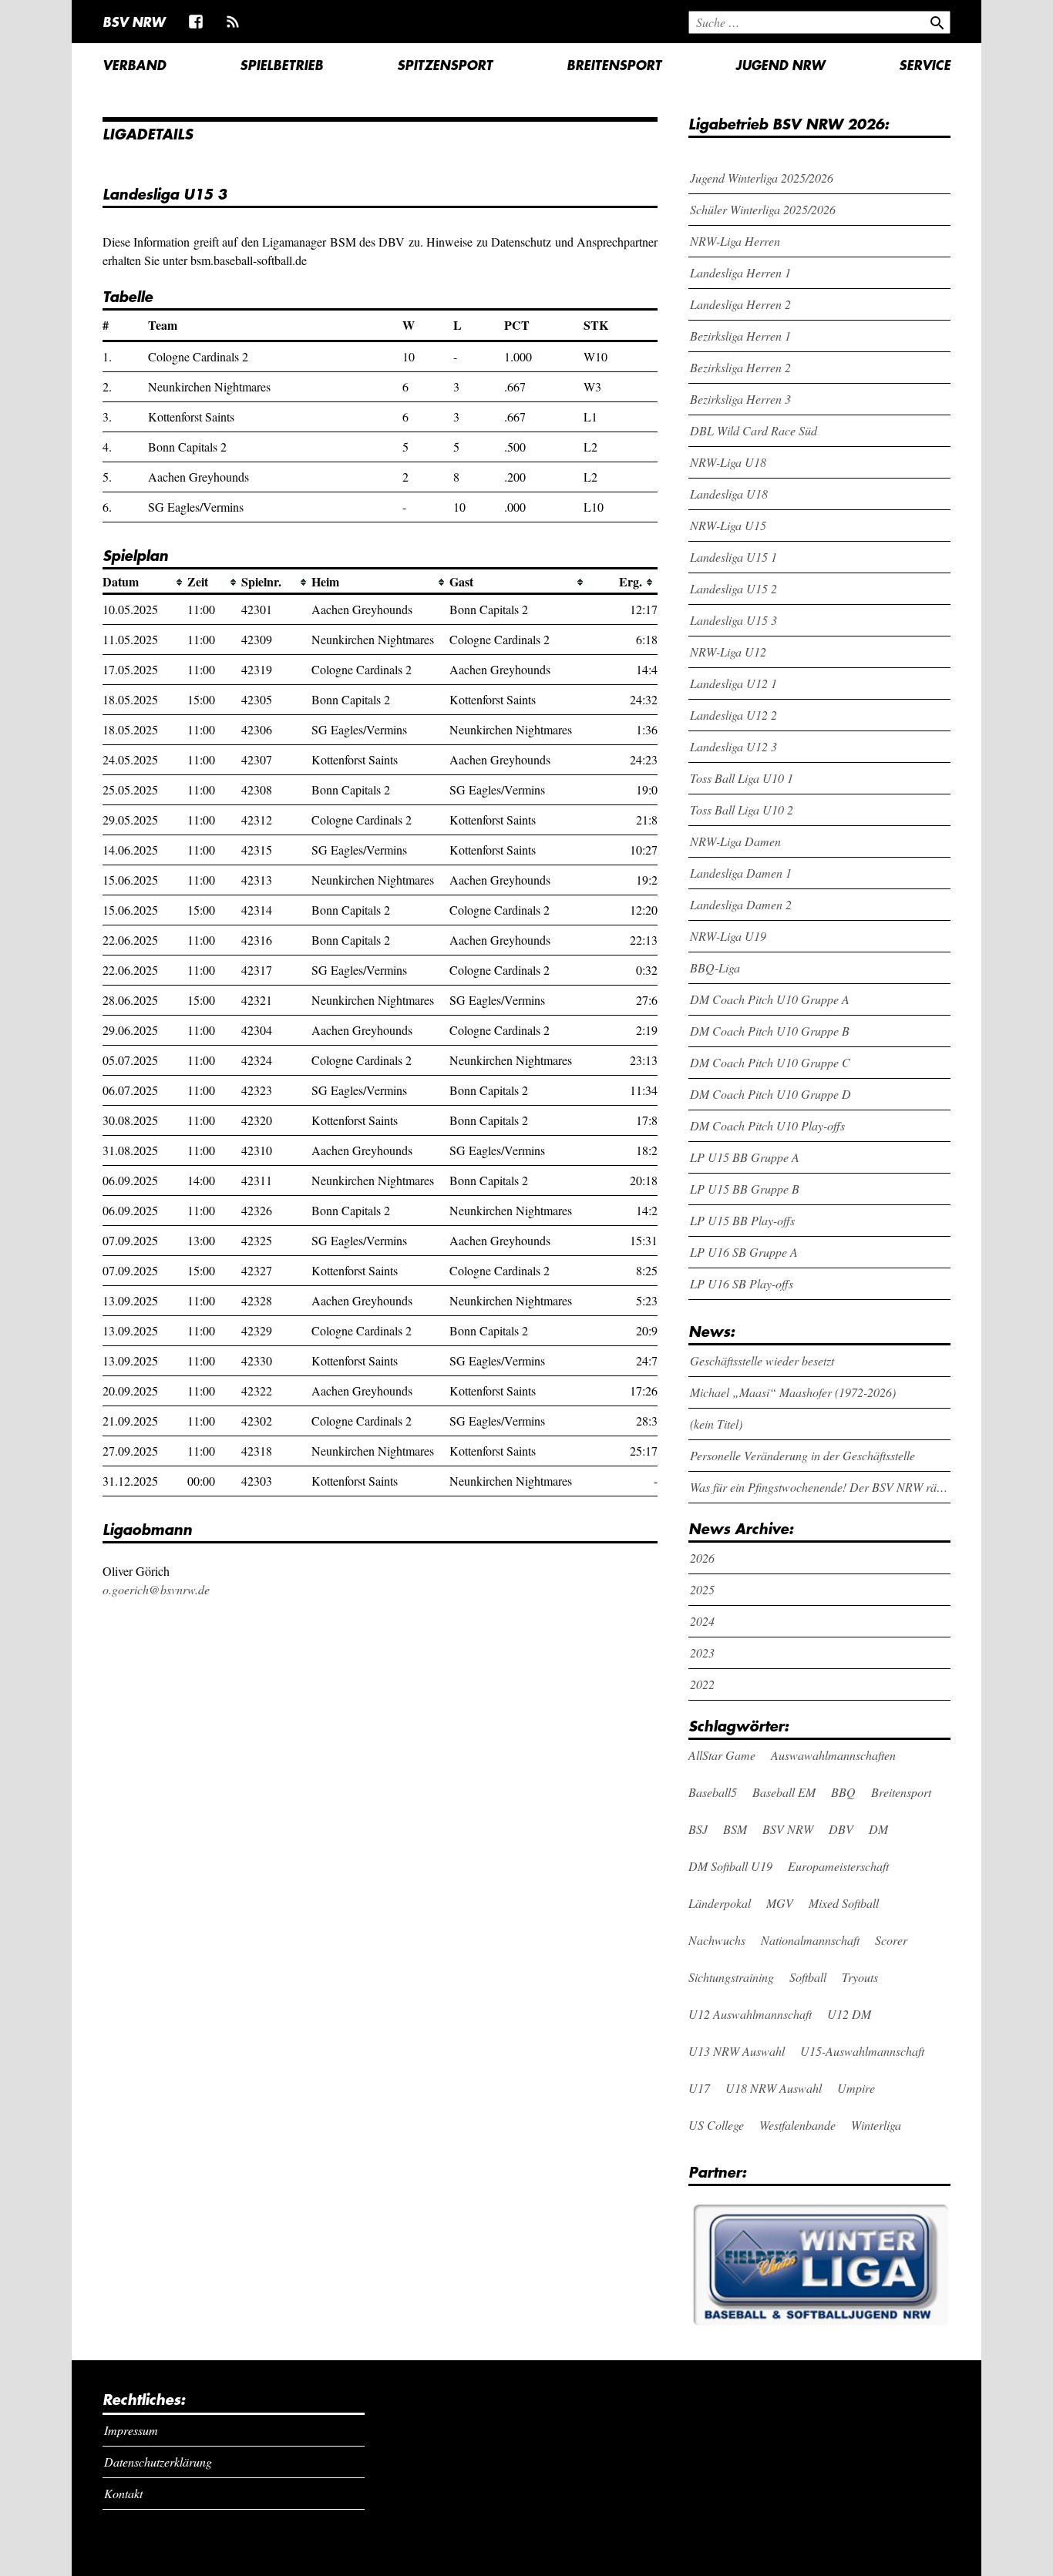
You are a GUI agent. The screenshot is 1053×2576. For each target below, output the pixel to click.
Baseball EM (784, 1792)
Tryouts (860, 1977)
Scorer (891, 1940)
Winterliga (876, 2125)
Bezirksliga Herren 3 (740, 399)
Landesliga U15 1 (733, 557)
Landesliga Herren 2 (740, 304)
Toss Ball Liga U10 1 (742, 778)
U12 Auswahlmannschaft (750, 2014)
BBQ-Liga (715, 967)
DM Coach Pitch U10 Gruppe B (770, 1031)
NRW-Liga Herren (735, 241)
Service (925, 65)
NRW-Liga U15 (728, 525)
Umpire (856, 2088)
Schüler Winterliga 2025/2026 (763, 209)
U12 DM (849, 2014)
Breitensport (614, 65)
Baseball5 (713, 1792)
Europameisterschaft (838, 1866)
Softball (808, 1977)
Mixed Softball (844, 1903)
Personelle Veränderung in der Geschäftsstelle (802, 1455)
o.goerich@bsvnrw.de (156, 1589)
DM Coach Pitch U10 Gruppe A (770, 999)
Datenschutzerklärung (158, 2462)
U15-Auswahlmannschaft (862, 2051)
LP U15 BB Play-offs (742, 1220)
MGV (780, 1903)
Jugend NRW (780, 65)
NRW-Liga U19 (728, 936)
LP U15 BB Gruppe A (745, 1157)
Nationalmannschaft (810, 1940)
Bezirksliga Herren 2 (740, 367)
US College (716, 2125)
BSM (735, 1829)
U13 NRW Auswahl (737, 2051)
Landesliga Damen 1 (741, 873)
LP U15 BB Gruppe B (745, 1189)
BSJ (698, 1829)
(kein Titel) (716, 1424)
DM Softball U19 (730, 1866)
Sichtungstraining (731, 1977)
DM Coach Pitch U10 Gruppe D (770, 1094)
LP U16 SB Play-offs (742, 1283)
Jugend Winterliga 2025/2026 (762, 178)
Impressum (131, 2430)
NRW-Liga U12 (728, 652)
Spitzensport (445, 65)
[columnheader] (145, 582)
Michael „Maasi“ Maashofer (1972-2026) (793, 1392)
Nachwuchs (717, 1940)
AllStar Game (722, 1755)
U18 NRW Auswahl (774, 2088)
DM (878, 1829)
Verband (134, 65)
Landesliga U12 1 (733, 683)
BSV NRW (134, 22)
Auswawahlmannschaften (833, 1755)
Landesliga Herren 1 (740, 272)
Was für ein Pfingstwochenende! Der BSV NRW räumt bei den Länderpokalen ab (821, 1487)
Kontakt (123, 2493)
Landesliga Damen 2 (741, 904)
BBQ (843, 1792)
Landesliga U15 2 (733, 588)
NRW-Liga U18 (728, 462)
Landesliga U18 (729, 494)
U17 (699, 2088)
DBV (841, 1829)
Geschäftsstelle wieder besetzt (762, 1360)
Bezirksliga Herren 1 (740, 336)
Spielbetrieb (281, 65)
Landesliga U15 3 (733, 620)
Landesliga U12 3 (733, 746)
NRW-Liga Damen (735, 841)
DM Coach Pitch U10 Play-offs (767, 1125)
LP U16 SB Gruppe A (744, 1252)
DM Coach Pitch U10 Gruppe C (770, 1062)
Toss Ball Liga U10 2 (742, 809)
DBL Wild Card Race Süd (754, 430)
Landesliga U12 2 (733, 715)
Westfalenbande (797, 2125)
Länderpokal (720, 1903)
